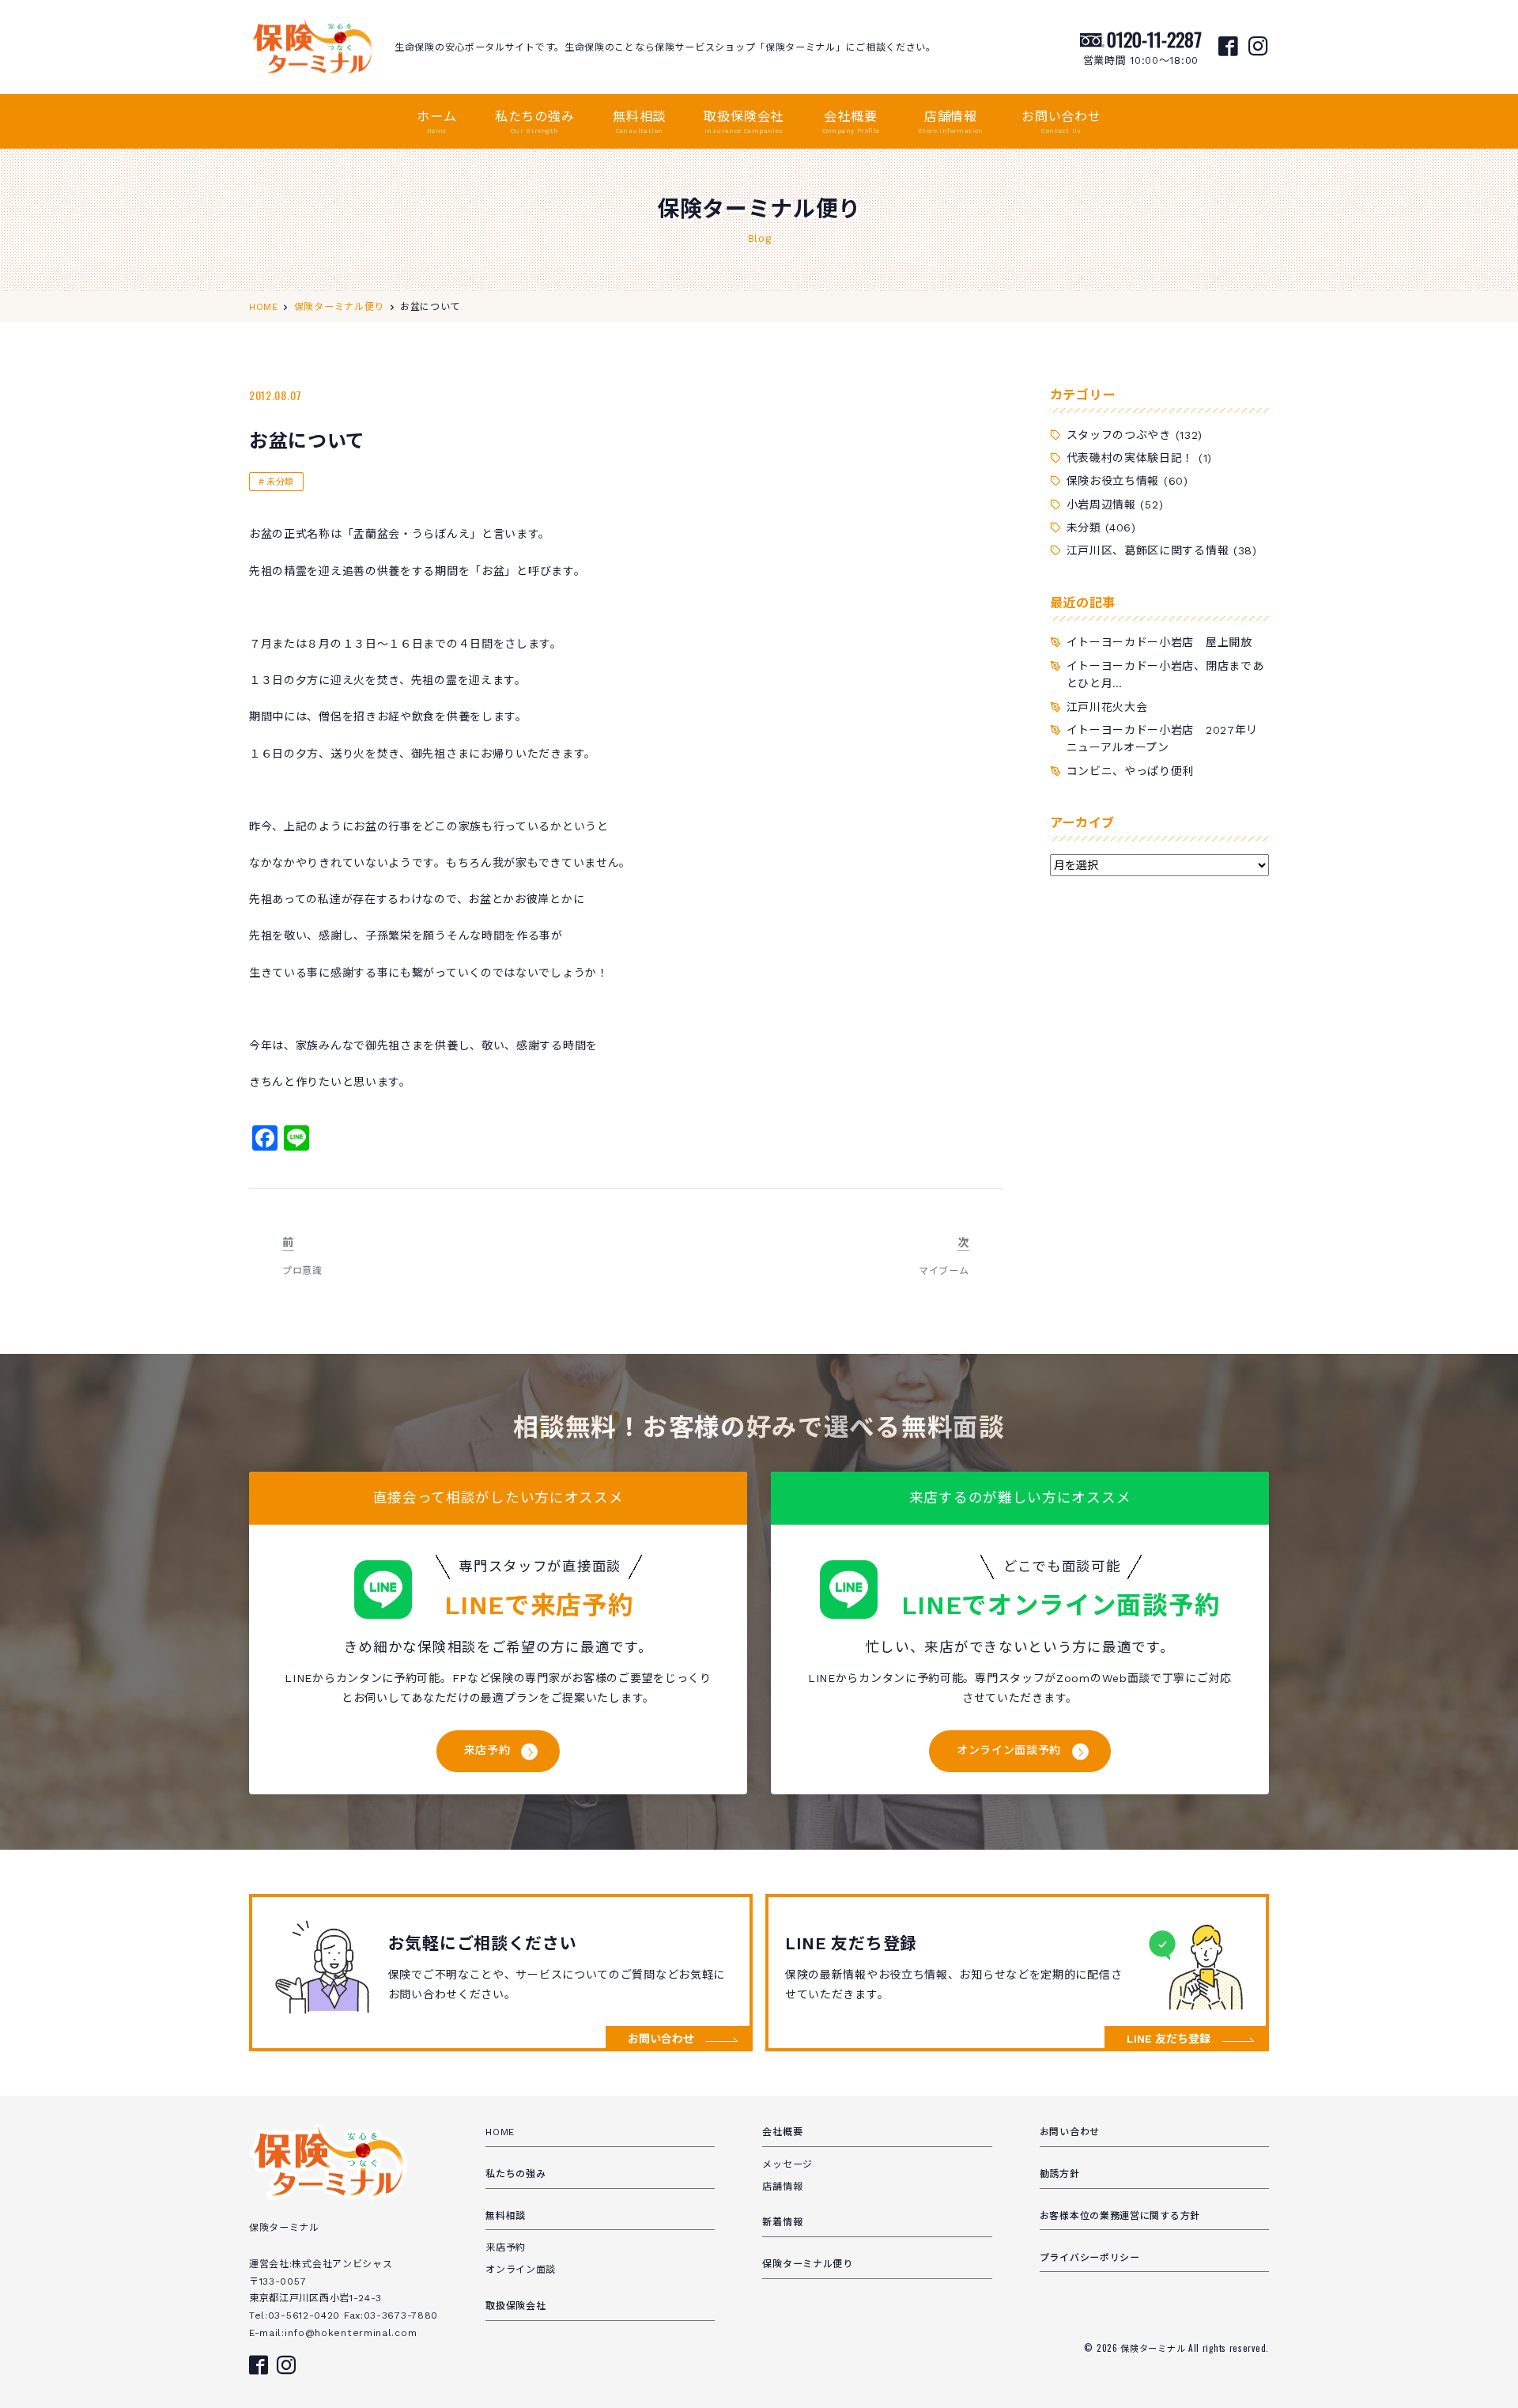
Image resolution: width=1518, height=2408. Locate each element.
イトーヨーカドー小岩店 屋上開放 (1159, 642)
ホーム (436, 122)
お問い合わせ (1061, 122)
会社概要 (851, 122)
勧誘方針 (1060, 2174)
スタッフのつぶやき (1119, 435)
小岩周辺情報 (1101, 505)
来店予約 (487, 1750)
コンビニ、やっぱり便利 (1131, 771)
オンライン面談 (521, 2270)
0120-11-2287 (1154, 39)
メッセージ (787, 2164)
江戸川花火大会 (1107, 707)
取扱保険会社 (744, 122)
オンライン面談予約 (1009, 1750)
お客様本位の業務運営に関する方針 (1120, 2216)
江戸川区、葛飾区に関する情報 (1148, 550)
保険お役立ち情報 (1113, 481)
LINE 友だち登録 (1169, 2039)
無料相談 (639, 122)
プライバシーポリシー (1090, 2258)
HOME (500, 2132)
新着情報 (782, 2222)
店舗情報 (951, 122)
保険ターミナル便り (807, 2264)
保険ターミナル (1154, 2348)
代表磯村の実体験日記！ (1131, 458)
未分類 (280, 482)
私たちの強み (535, 122)
